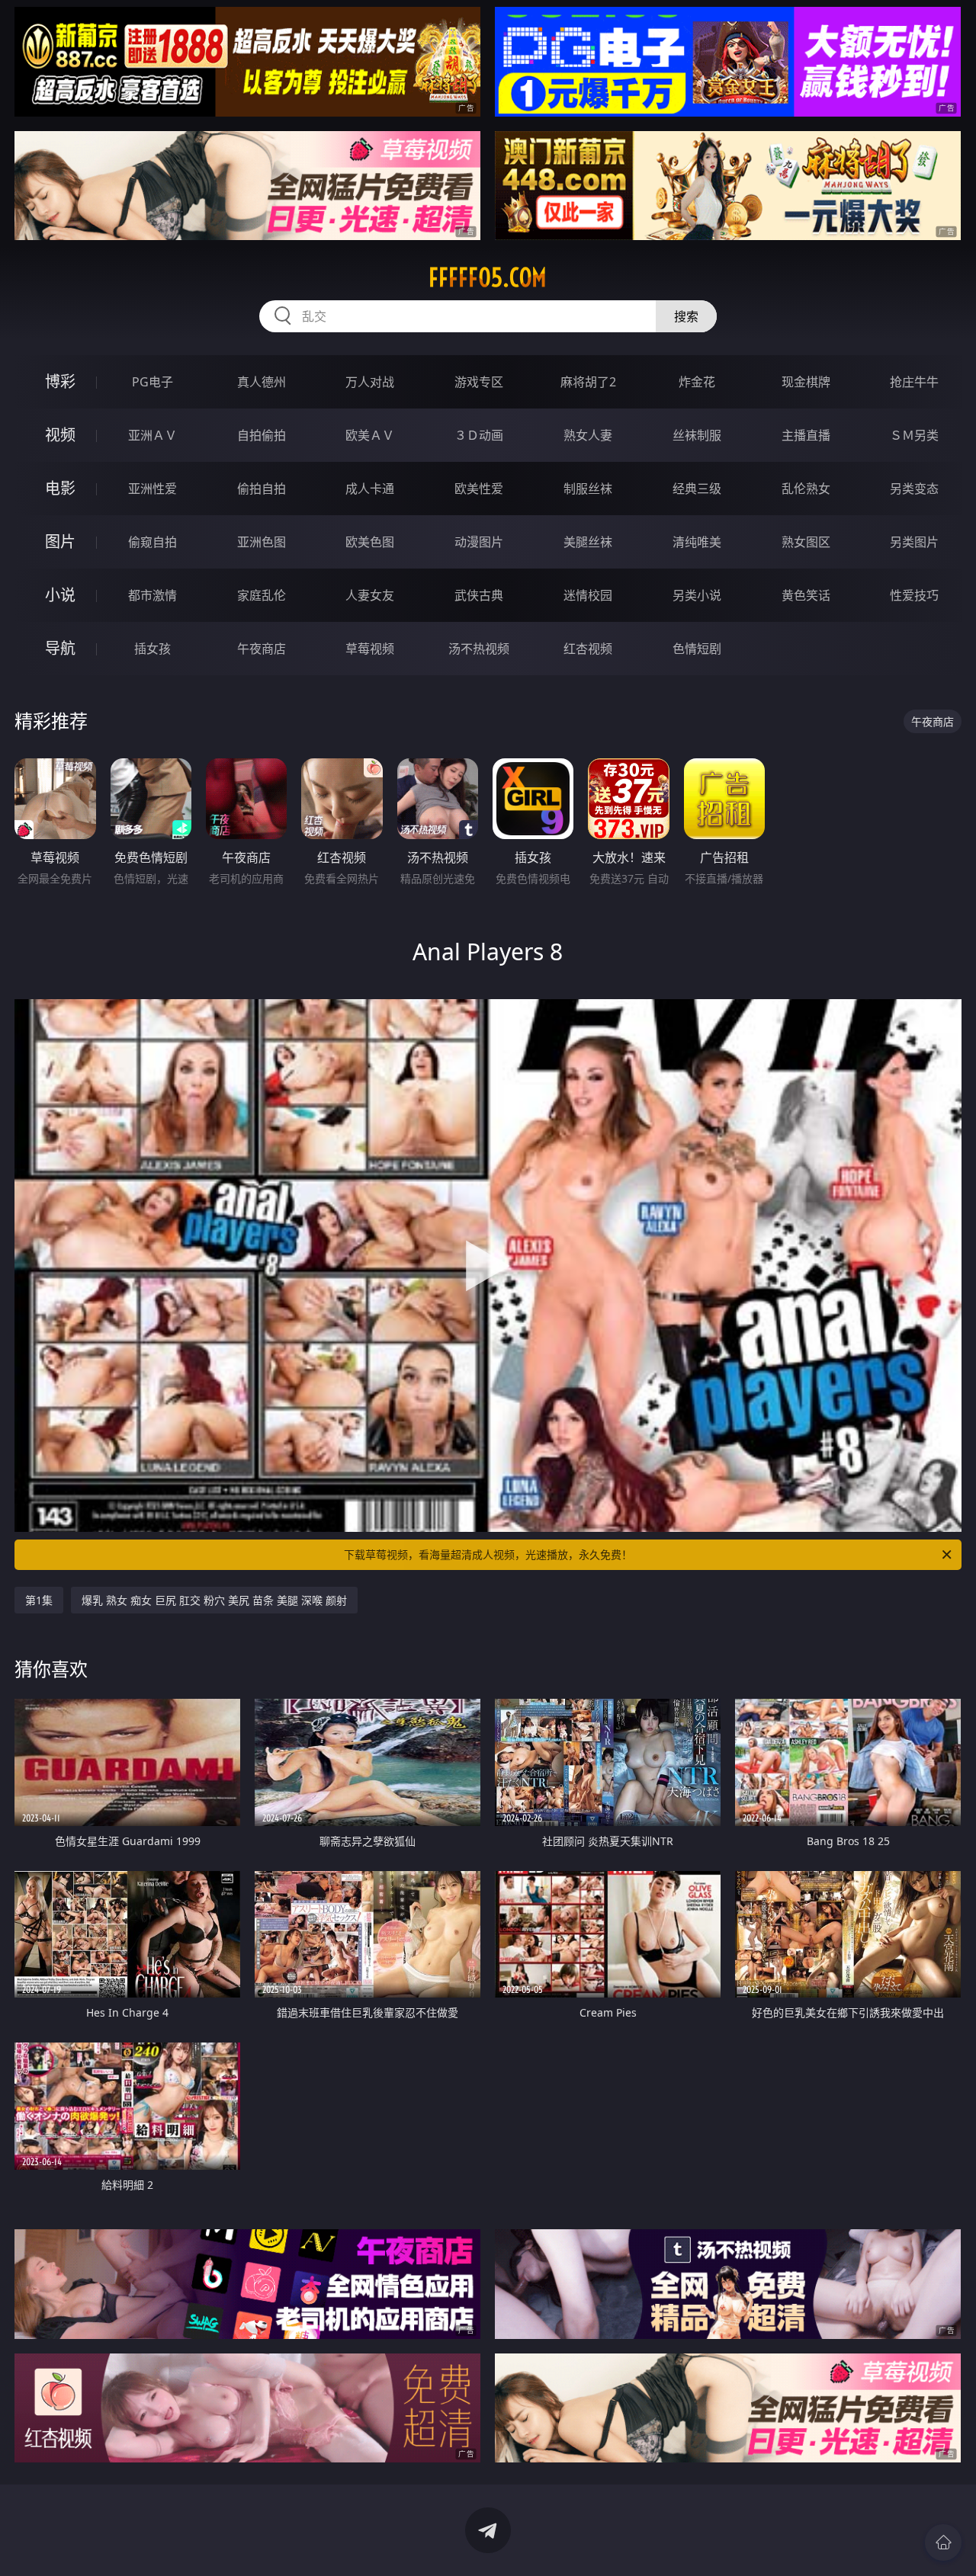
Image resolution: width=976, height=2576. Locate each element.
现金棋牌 (806, 382)
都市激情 (152, 595)
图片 (60, 541)
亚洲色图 (262, 542)
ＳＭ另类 (914, 435)
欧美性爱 (479, 489)
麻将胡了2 (588, 382)
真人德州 (262, 382)
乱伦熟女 (806, 489)
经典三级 (697, 489)
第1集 (39, 1600)
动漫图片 (479, 542)
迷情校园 (588, 595)
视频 (60, 435)
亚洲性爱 (152, 489)
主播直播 (806, 435)
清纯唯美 (697, 542)
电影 (60, 488)
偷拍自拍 (262, 489)
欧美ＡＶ (370, 435)
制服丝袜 (588, 489)
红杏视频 (588, 649)
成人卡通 (370, 489)
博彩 (60, 381)
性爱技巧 (914, 595)
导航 (60, 648)
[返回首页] (943, 2542)
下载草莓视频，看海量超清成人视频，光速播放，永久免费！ (488, 1554)
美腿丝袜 (588, 542)
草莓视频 (370, 649)
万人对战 (370, 382)
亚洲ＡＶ (152, 435)
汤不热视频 (479, 649)
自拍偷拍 (262, 435)
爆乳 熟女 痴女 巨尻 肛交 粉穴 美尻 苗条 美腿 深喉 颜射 (214, 1600)
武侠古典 (479, 595)
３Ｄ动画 (479, 435)
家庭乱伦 (262, 595)
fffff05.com (488, 277)
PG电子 (152, 382)
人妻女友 (370, 595)
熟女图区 (806, 542)
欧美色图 (370, 542)
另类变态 (914, 489)
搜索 (686, 316)
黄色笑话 (806, 595)
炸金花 (697, 382)
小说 (60, 595)
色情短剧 (697, 649)
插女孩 (152, 649)
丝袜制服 (697, 435)
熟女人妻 (588, 435)
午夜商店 (262, 649)
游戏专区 (479, 382)
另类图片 (914, 542)
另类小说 (697, 595)
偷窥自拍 (152, 542)
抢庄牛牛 (914, 382)
